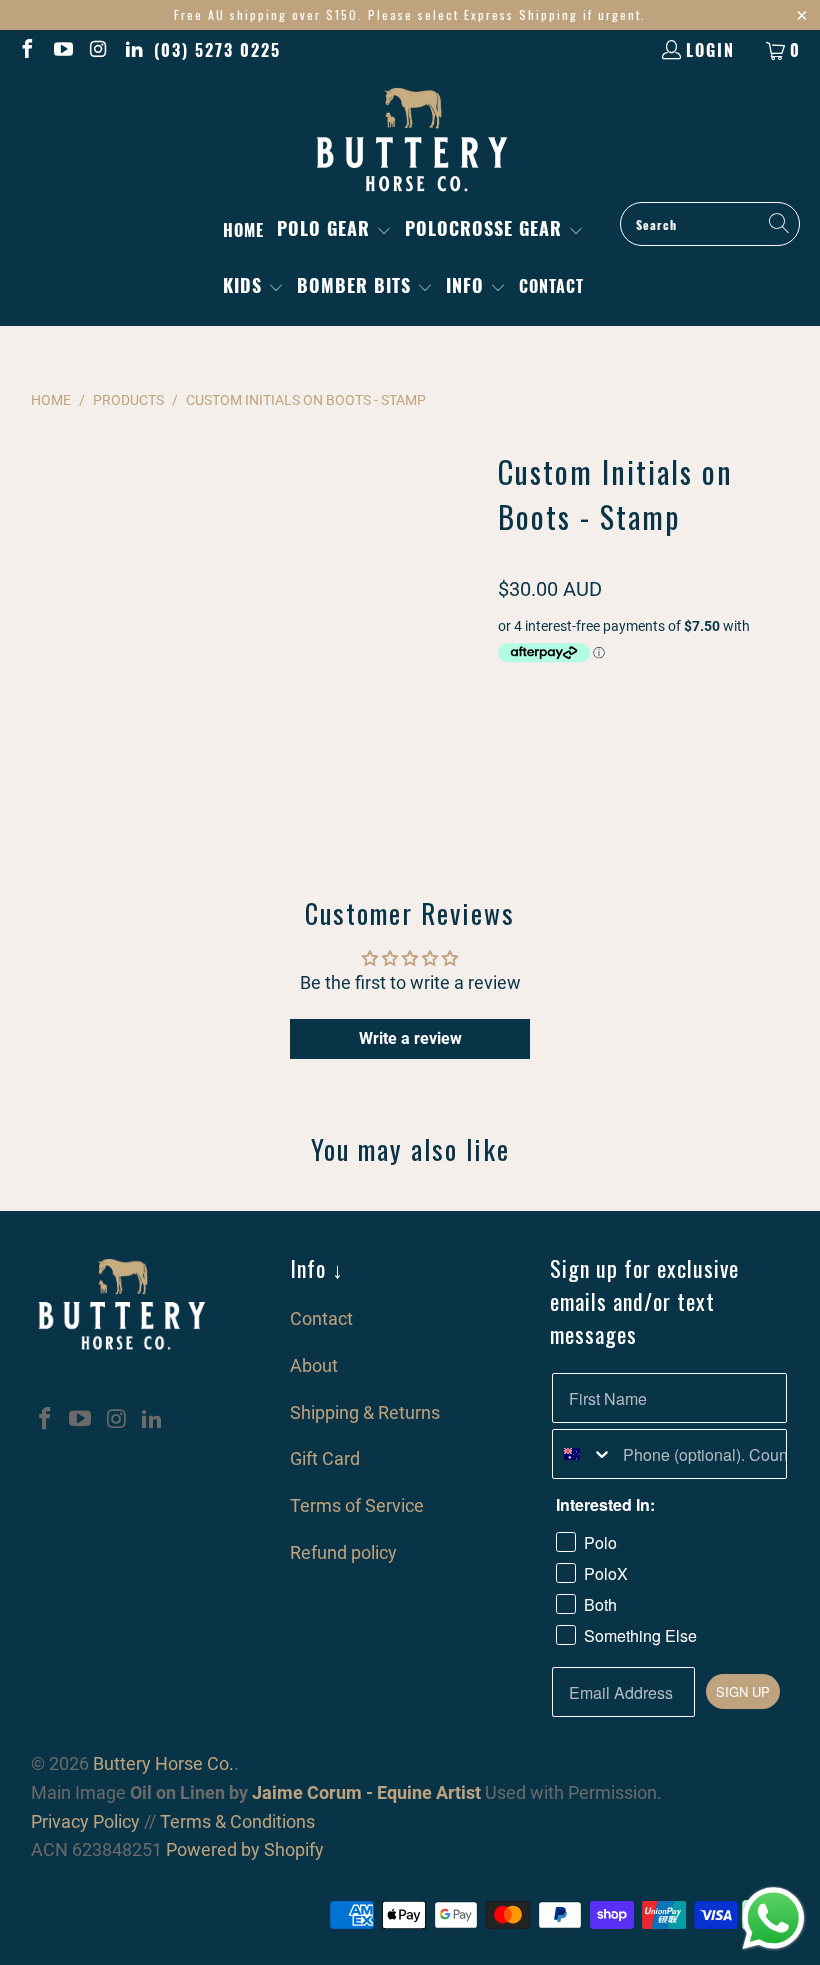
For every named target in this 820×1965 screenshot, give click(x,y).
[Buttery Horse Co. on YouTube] (62, 50)
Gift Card (325, 1458)
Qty (508, 690)
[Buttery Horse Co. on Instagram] (98, 50)
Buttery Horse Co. (163, 1763)
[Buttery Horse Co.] (410, 141)
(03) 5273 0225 (217, 50)
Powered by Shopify (245, 1849)
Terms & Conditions (237, 1821)
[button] (334, 230)
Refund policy (343, 1552)
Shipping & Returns (365, 1412)
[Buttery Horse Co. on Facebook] (26, 50)
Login (710, 50)
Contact (321, 1318)
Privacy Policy (85, 1821)
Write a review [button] (410, 1038)
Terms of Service (357, 1505)
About (314, 1365)
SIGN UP (743, 1691)
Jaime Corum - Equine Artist (364, 1792)
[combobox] (583, 1454)
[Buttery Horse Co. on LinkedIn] (134, 50)
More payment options (719, 856)
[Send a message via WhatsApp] (773, 1918)
